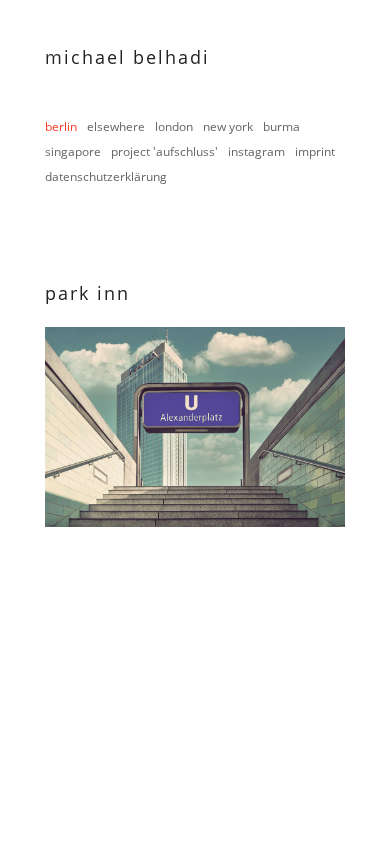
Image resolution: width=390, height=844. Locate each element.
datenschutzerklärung (106, 176)
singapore (73, 151)
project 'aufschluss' (164, 151)
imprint (315, 151)
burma (281, 126)
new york (228, 126)
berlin (61, 126)
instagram (256, 151)
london (174, 126)
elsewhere (116, 126)
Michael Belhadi (127, 57)
